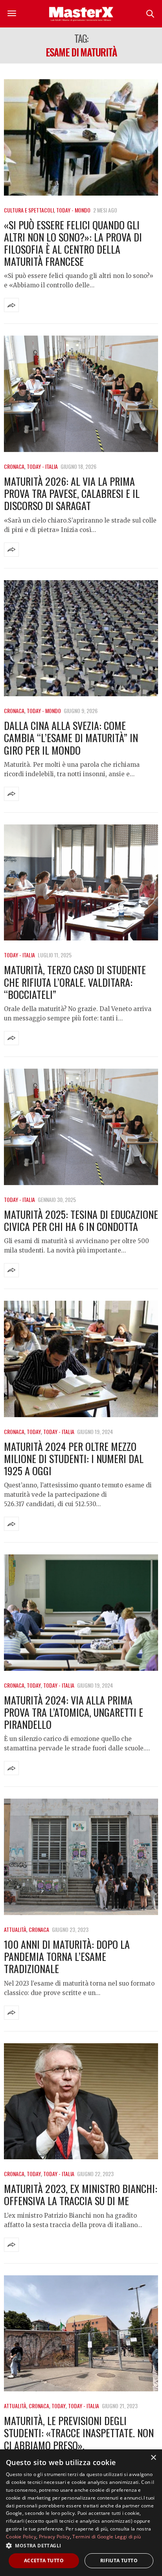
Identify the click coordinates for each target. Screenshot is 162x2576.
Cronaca (14, 466)
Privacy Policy (54, 2537)
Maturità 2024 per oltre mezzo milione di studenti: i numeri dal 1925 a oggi (74, 1459)
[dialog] (81, 2513)
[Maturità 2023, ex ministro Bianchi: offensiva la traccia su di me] (81, 2101)
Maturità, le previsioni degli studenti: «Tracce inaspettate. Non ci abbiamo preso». (79, 2433)
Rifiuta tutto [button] (119, 2561)
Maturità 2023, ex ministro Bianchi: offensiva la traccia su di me (81, 2195)
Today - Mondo (73, 210)
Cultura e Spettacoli (29, 210)
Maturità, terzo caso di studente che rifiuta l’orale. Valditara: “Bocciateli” (75, 982)
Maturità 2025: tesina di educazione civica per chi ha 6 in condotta (81, 1220)
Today (34, 1431)
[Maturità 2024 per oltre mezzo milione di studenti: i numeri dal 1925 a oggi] (81, 1359)
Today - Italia (42, 466)
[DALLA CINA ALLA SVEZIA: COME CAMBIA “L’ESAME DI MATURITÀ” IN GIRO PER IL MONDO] (81, 638)
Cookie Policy (21, 2537)
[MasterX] (81, 14)
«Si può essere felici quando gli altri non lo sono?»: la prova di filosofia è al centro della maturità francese (73, 243)
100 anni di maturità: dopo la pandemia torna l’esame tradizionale (67, 1956)
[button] (81, 2545)
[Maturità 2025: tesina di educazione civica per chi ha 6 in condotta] (81, 1127)
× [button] (153, 2458)
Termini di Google (93, 2537)
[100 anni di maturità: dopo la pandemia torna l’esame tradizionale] (81, 1857)
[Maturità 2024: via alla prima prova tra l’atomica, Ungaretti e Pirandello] (81, 1613)
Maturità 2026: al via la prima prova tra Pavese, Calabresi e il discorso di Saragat (72, 493)
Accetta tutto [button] (44, 2561)
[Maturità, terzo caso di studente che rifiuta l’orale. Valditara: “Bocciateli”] (81, 883)
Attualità (15, 1929)
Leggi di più (128, 2537)
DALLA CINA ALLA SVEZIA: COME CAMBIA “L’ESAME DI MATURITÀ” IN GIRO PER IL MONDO (71, 738)
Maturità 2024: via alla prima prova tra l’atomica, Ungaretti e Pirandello (74, 1712)
